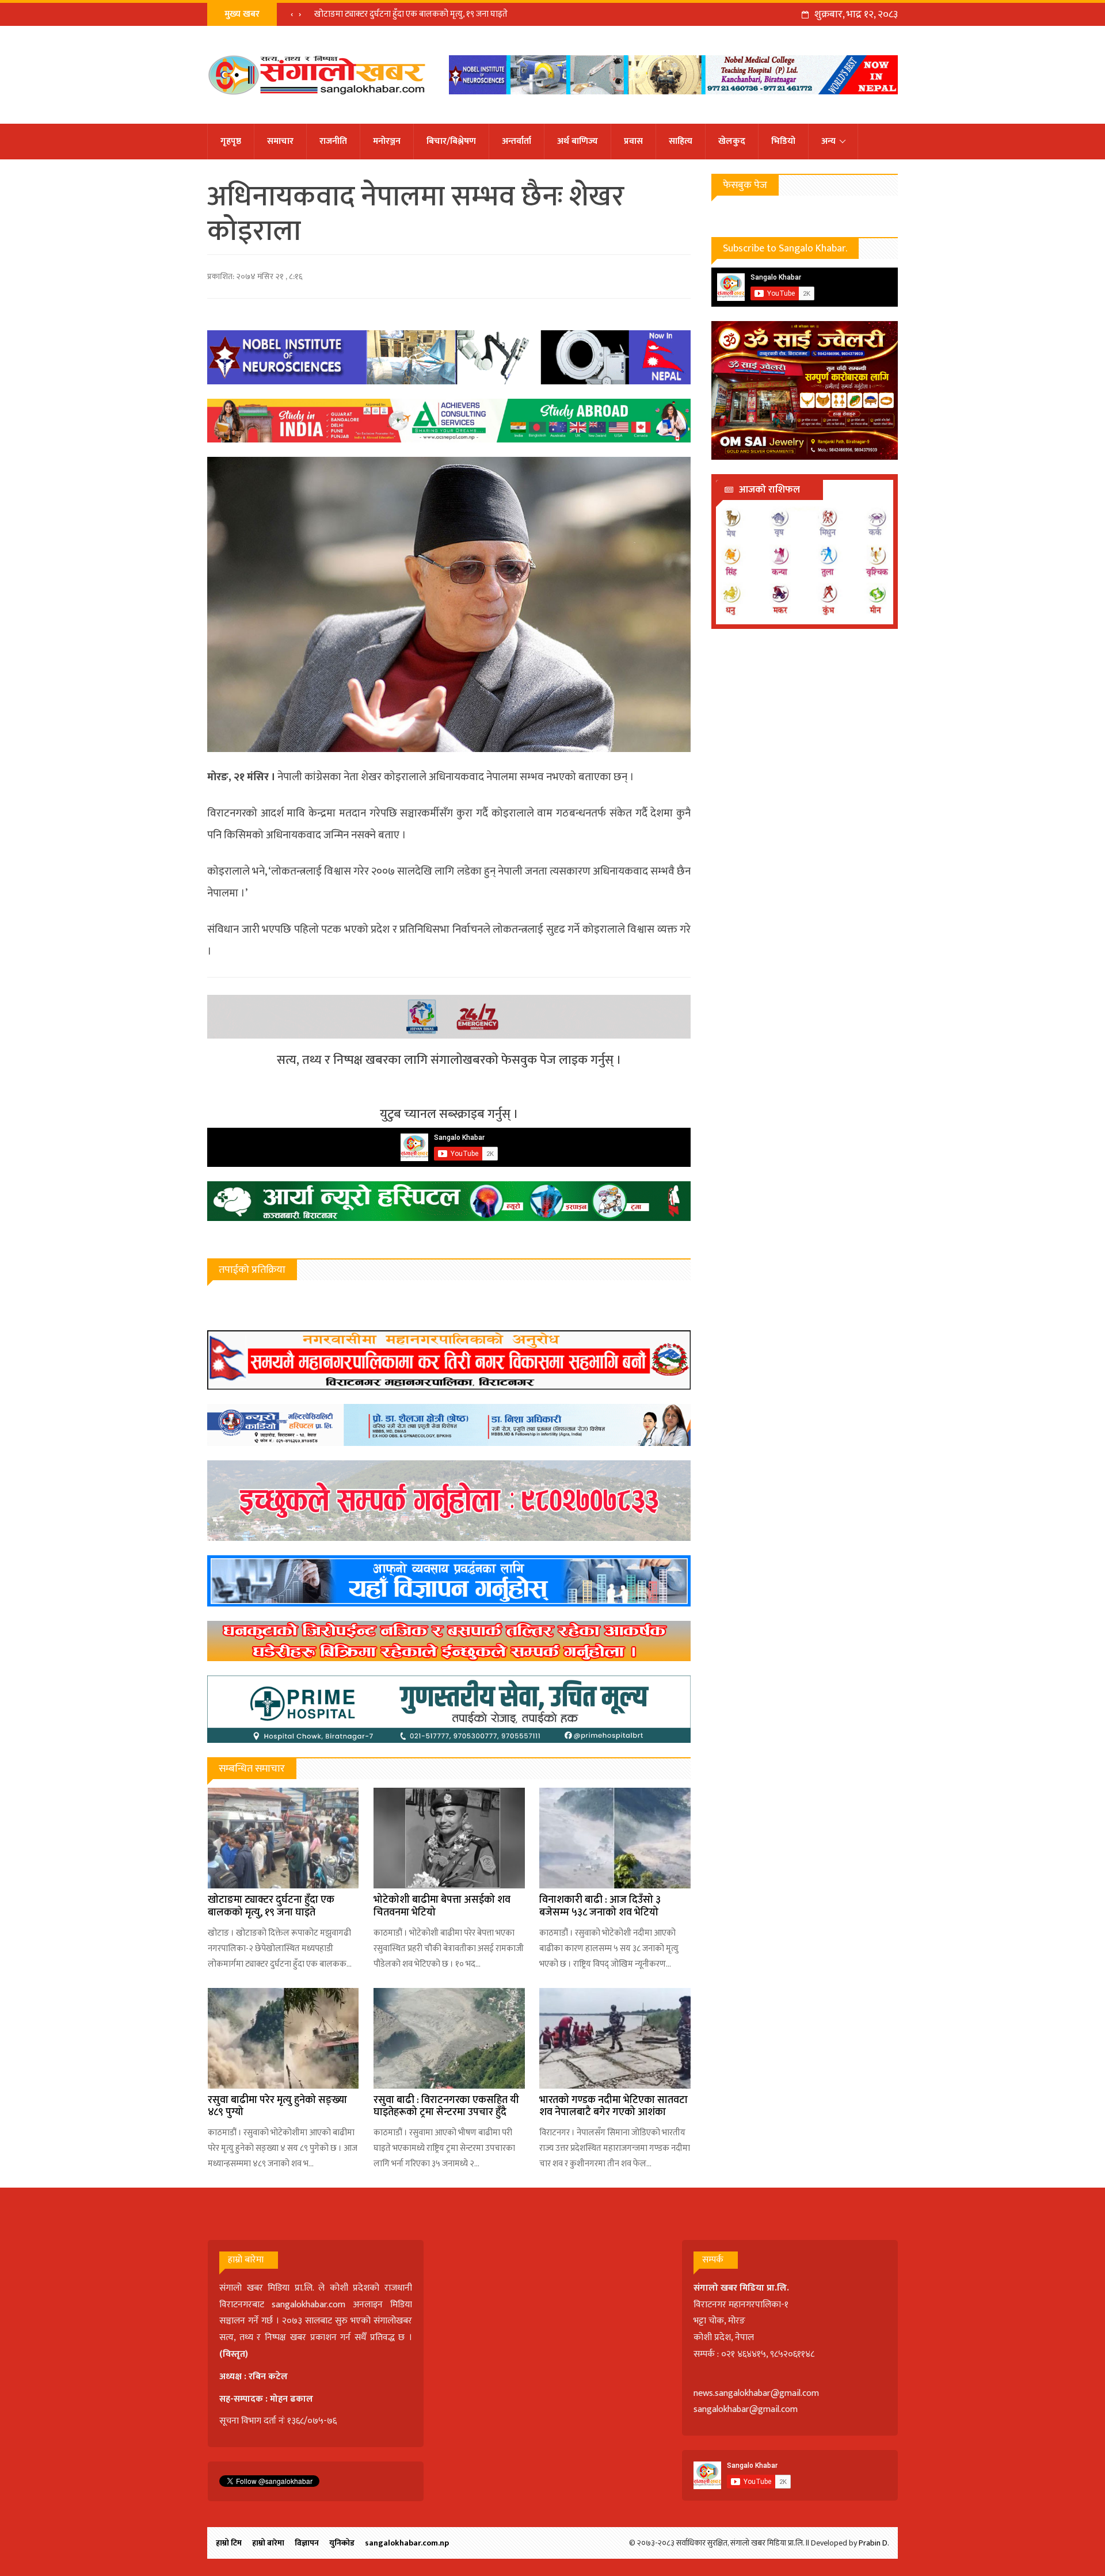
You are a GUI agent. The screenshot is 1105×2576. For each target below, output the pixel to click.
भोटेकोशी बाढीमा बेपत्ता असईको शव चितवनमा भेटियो (442, 1906)
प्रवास (633, 141)
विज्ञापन (307, 2543)
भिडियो (783, 141)
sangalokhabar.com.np (407, 2543)
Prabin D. (874, 2543)
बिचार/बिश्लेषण (451, 141)
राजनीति (333, 141)
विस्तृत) (235, 2354)
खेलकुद (732, 141)
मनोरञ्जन (387, 141)
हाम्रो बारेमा (268, 2543)
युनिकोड (342, 2543)
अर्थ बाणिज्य (578, 141)
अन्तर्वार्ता (517, 141)
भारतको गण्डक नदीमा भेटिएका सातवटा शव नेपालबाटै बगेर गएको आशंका (614, 2106)
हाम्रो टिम (229, 2543)
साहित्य (681, 141)
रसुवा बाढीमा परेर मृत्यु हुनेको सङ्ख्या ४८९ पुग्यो (277, 2106)
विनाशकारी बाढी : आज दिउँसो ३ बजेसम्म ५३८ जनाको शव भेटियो (600, 1906)
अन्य (828, 141)
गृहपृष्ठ (231, 141)
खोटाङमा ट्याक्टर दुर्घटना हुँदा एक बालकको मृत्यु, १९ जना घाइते (411, 14)
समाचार (280, 141)
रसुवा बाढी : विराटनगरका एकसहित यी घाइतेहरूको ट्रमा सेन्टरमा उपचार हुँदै (446, 2106)
